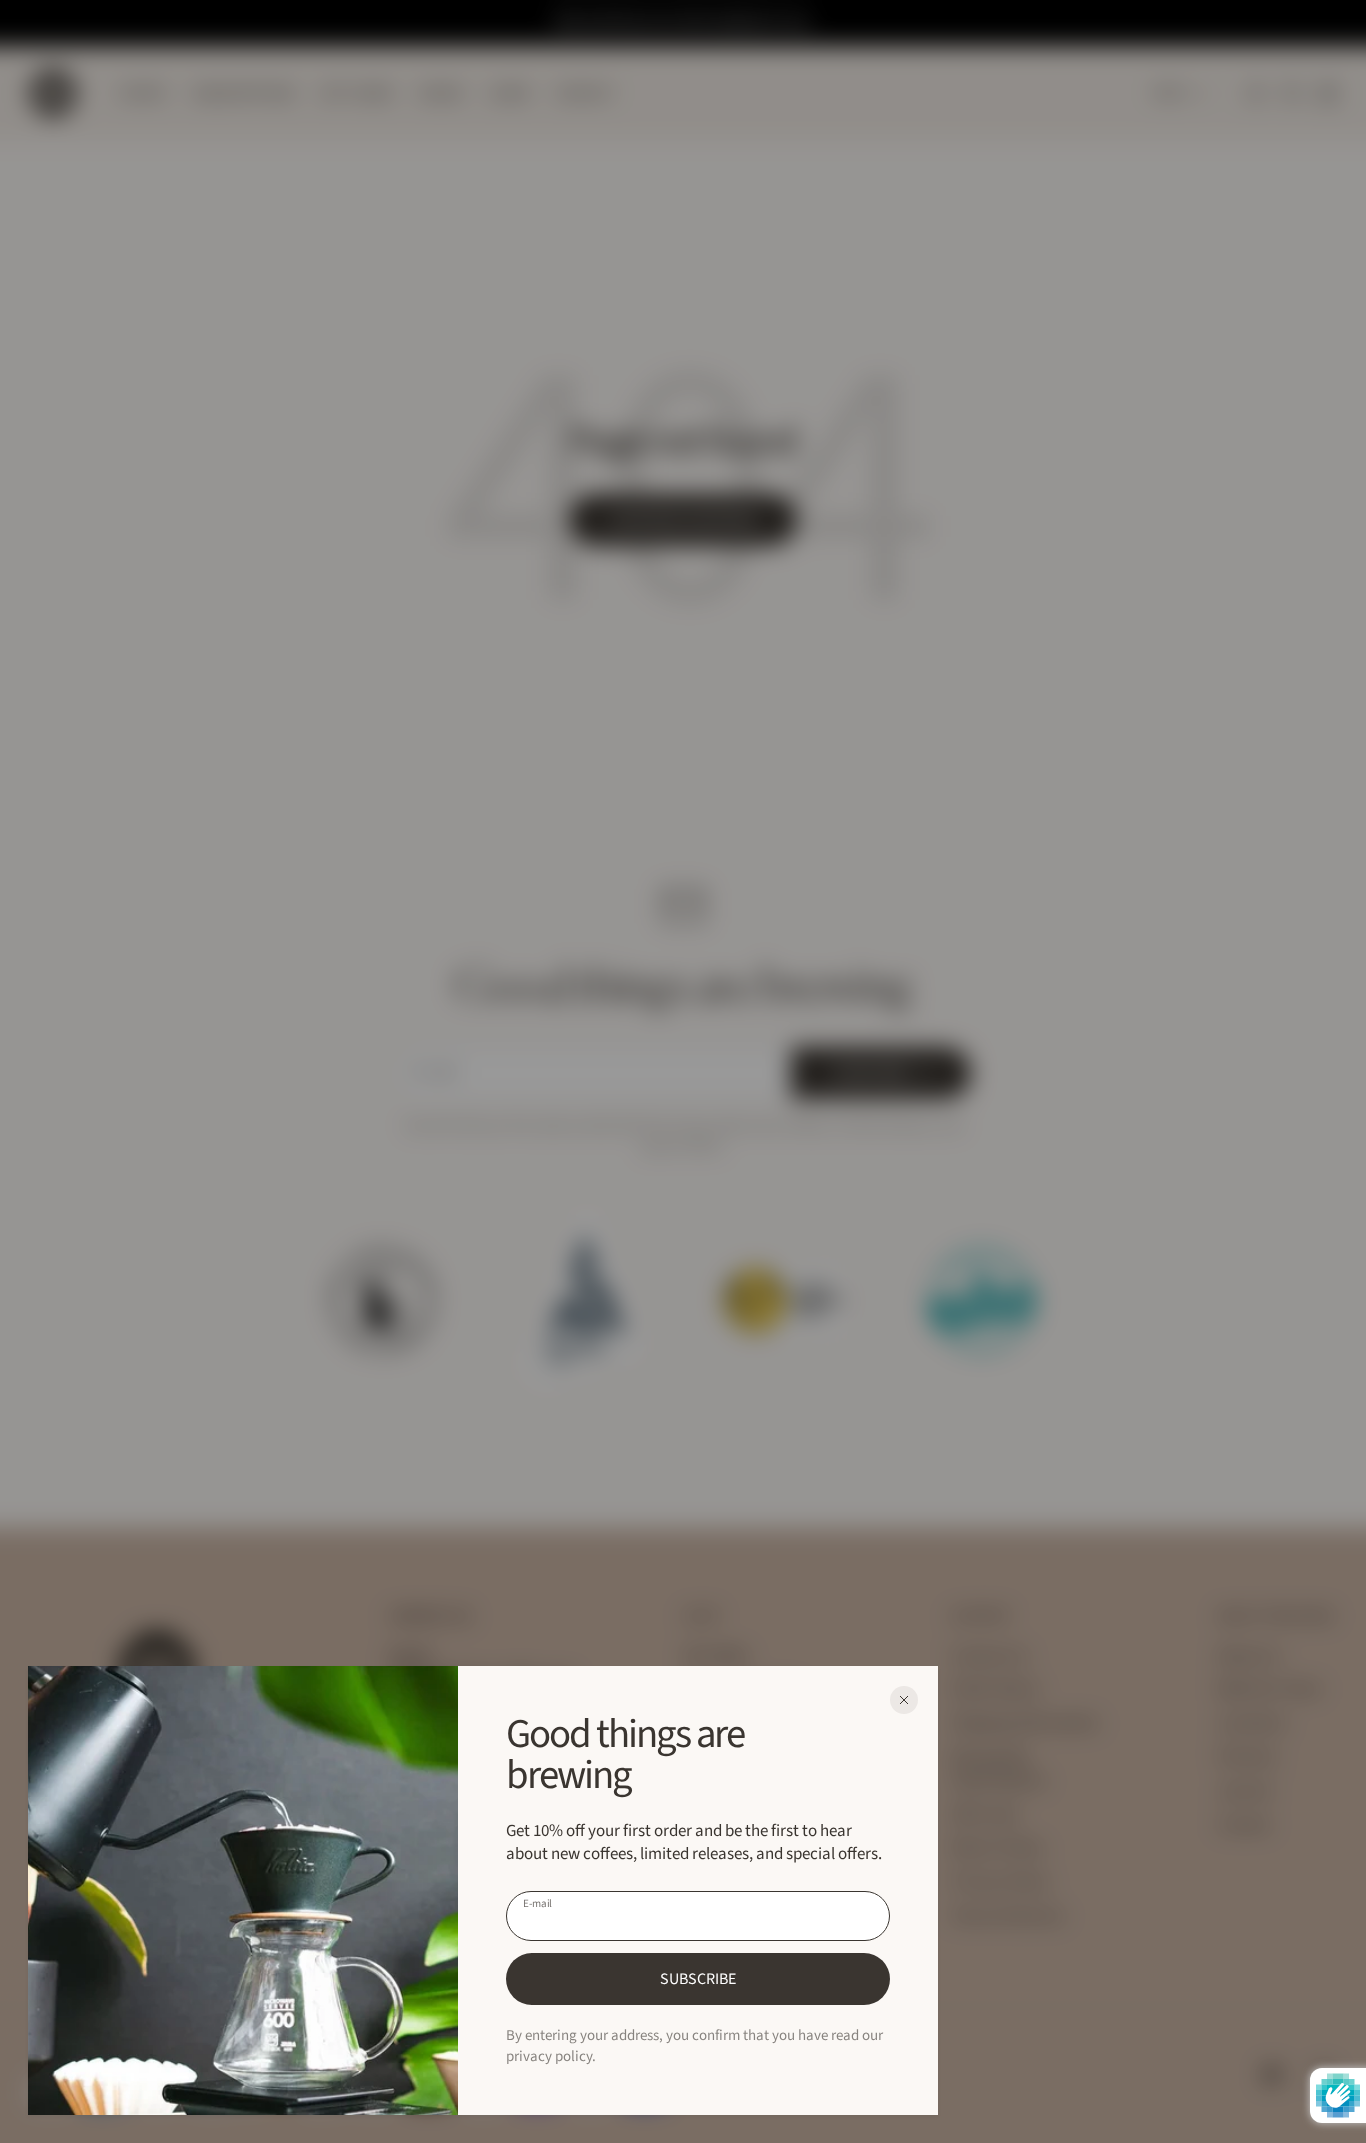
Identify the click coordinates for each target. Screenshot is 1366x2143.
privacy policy (549, 2056)
